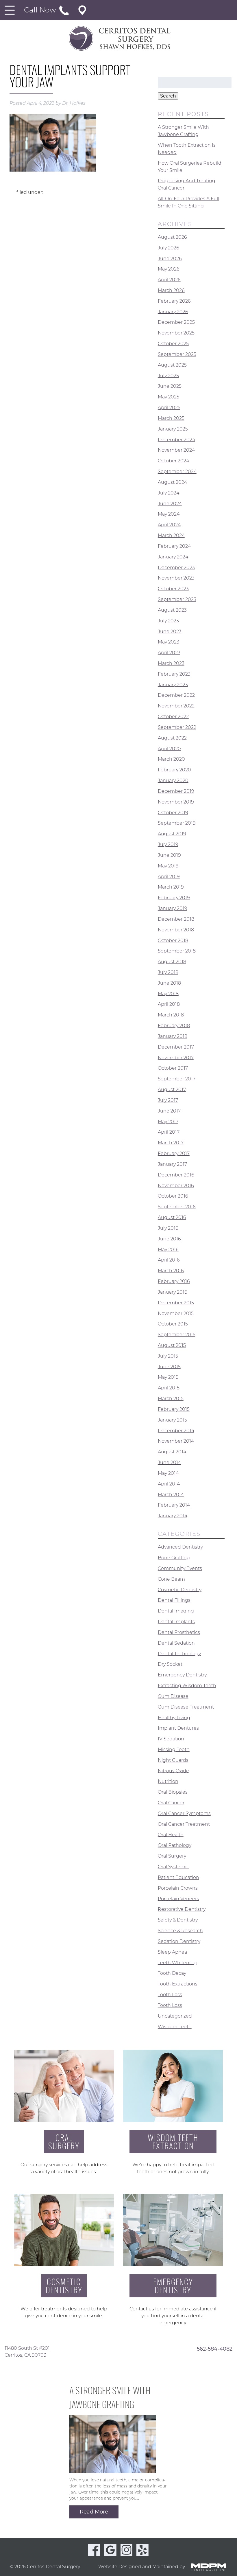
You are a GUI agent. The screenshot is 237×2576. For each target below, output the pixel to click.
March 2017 (171, 1143)
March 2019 (171, 887)
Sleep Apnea (172, 1952)
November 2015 (176, 1313)
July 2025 (168, 375)
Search (168, 96)
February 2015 (174, 1409)
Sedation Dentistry (179, 1941)
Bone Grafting (174, 1558)
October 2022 (173, 717)
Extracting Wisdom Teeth (187, 1686)
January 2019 (173, 908)
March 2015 (171, 1399)
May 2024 (169, 514)
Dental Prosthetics (179, 1632)
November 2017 (176, 1057)
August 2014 (172, 1452)
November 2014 (176, 1441)
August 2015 (172, 1345)
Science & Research (180, 1931)
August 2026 (172, 237)
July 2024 (169, 493)
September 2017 (177, 1079)
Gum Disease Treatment (186, 1707)
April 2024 (169, 525)
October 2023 (173, 589)
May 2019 (168, 866)
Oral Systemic (173, 1867)
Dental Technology (179, 1653)
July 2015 (168, 1356)
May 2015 (168, 1377)
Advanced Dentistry (180, 1547)
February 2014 (174, 1505)
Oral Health (171, 1835)
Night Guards (173, 1760)
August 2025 (172, 365)
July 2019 (168, 844)
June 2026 (170, 258)
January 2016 (173, 1292)
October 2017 (173, 1068)
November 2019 (176, 802)
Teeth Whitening (177, 1962)
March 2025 (171, 418)
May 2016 (168, 1249)
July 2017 (168, 1100)
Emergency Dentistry (182, 1675)
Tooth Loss (170, 1995)
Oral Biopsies (173, 1792)
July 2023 (168, 621)
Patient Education (178, 1877)
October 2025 (173, 344)
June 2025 (170, 386)
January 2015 (172, 1420)
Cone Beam (171, 1579)
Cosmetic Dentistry (180, 1589)
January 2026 (173, 311)
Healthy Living (174, 1717)
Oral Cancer (171, 1803)
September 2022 (177, 727)
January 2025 (173, 429)
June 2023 (170, 631)
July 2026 (169, 248)
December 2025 (176, 322)
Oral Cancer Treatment (184, 1824)
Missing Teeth (174, 1749)
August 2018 (172, 962)
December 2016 (176, 1175)
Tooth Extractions (178, 1984)
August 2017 (172, 1090)
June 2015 (169, 1366)
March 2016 (171, 1271)
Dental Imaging (176, 1611)
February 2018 (174, 1026)
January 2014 (173, 1516)
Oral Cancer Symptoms (184, 1813)
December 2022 (176, 695)
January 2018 (173, 1036)
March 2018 (171, 1015)
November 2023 (176, 578)
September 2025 (177, 354)
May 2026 (169, 269)
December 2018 (176, 919)
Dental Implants (176, 1622)
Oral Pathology (175, 1845)
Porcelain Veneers (178, 1899)
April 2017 (169, 1132)
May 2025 (169, 397)
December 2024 (176, 439)
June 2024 (170, 503)
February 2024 (174, 546)
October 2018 (173, 940)
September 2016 (177, 1207)
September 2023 (177, 599)
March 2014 (171, 1494)
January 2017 (172, 1164)
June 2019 (169, 855)
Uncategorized (175, 2016)
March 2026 (171, 290)
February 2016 (174, 1281)
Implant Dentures (178, 1728)
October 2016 (173, 1196)
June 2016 (169, 1239)
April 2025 (169, 408)
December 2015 (176, 1303)
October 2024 (173, 461)
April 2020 (169, 748)
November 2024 (176, 450)
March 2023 (171, 663)
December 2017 (176, 1047)
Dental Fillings (174, 1600)
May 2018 (168, 993)
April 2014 (169, 1484)
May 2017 (168, 1121)
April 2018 (169, 1004)
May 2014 (168, 1473)
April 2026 (169, 280)
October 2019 (173, 812)
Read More (94, 2512)
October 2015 (173, 1324)
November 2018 (176, 930)
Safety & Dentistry (178, 1920)
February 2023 (174, 674)
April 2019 (169, 876)
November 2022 (176, 706)
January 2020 (173, 780)
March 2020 (171, 759)
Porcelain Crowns (178, 1888)
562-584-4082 (215, 2349)
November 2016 (176, 1185)
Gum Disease (173, 1696)
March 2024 (171, 535)
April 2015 (169, 1388)
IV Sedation (171, 1739)
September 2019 (177, 823)
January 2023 (173, 684)
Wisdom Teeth (175, 2026)
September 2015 (177, 1335)
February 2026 (174, 301)
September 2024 (177, 471)
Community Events (180, 1568)
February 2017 (174, 1153)
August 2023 (172, 610)
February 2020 (174, 770)
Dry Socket (170, 1664)
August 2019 (172, 834)
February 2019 (174, 898)
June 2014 (169, 1462)
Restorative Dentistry (182, 1909)
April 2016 (169, 1260)
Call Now (41, 10)
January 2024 (173, 557)
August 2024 (172, 482)
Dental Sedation (176, 1643)
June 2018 (169, 983)
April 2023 (169, 653)
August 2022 (172, 738)
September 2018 (177, 951)
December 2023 (176, 567)
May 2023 (169, 642)
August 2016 (172, 1217)
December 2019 (176, 791)
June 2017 (169, 1111)
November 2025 (176, 333)
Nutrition (168, 1781)
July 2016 (168, 1228)
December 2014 (176, 1430)
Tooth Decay (172, 1973)
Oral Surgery (172, 1856)
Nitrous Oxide (173, 1771)
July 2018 (168, 972)
